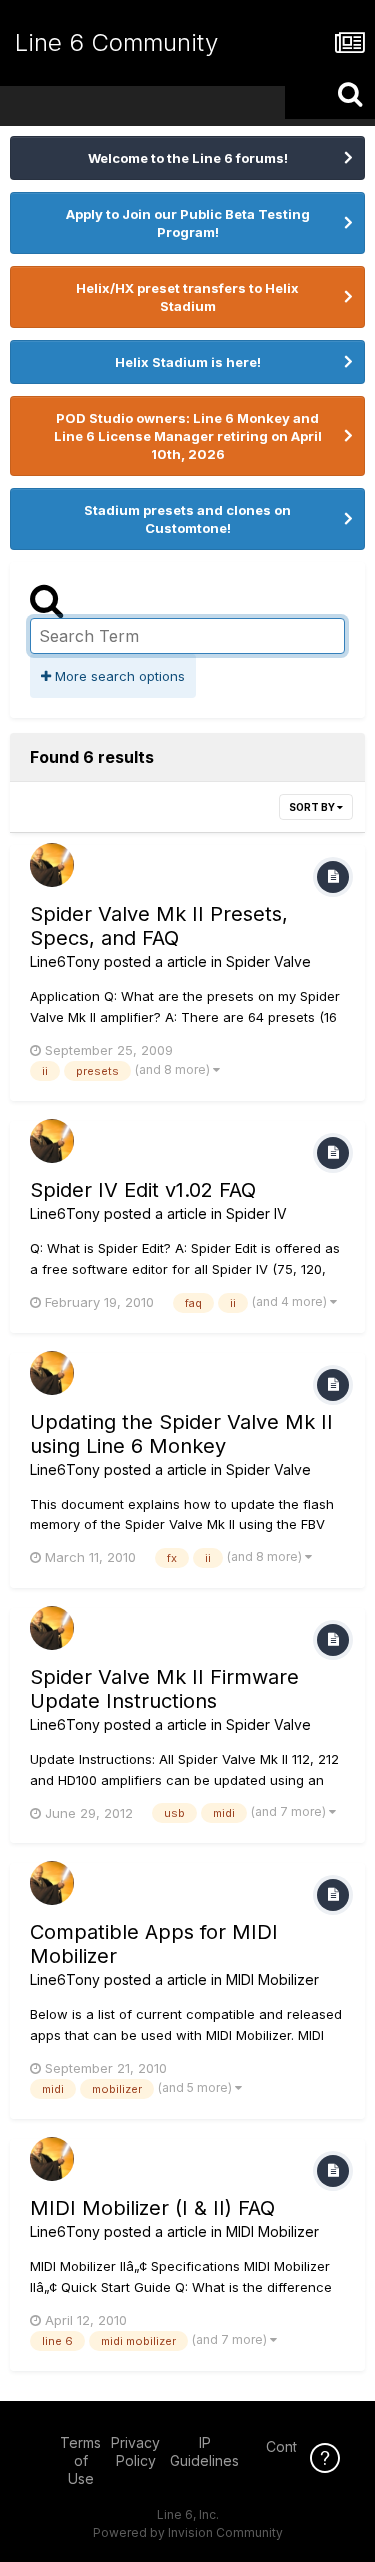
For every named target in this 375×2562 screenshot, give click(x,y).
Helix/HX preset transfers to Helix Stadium (187, 297)
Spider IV (256, 1213)
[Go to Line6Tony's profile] (52, 865)
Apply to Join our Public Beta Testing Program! (188, 223)
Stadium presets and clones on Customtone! (187, 519)
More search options (118, 676)
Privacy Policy (135, 2451)
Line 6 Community (116, 42)
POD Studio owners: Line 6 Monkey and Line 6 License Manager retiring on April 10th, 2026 (188, 436)
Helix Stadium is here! (188, 362)
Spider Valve (268, 961)
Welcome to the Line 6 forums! (188, 158)
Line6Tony (65, 961)
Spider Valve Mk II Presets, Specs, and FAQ (159, 926)
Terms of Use (80, 2460)
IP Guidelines (204, 2451)
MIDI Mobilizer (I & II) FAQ (152, 2208)
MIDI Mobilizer (272, 1979)
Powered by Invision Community (188, 2532)
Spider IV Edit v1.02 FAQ (143, 1190)
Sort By (313, 807)
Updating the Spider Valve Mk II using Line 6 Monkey (181, 1434)
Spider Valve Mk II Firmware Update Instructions (164, 1689)
